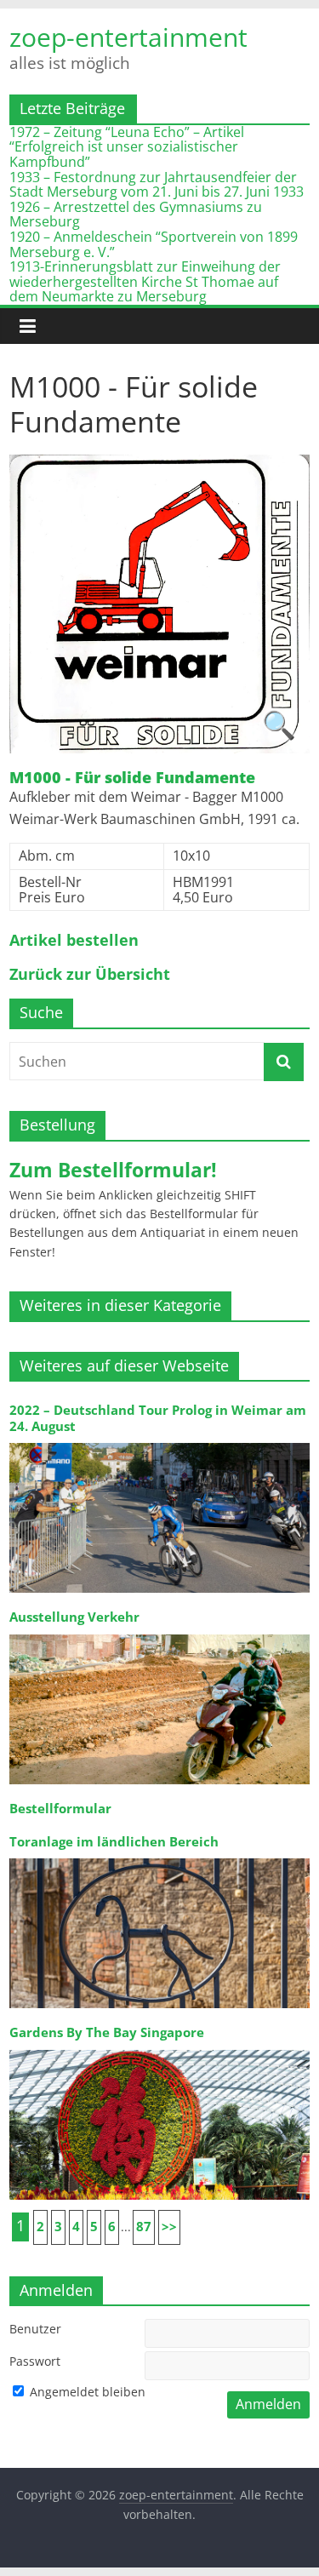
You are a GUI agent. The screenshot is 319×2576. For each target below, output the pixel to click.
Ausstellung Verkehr (74, 1617)
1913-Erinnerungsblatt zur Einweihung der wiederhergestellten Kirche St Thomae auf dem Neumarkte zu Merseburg (145, 281)
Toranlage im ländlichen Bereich (114, 1842)
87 (144, 2227)
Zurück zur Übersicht (90, 975)
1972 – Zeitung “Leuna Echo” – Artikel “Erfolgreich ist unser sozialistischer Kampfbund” (127, 147)
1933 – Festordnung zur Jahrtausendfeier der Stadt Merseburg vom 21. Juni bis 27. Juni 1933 (157, 185)
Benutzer (35, 2329)
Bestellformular (60, 1809)
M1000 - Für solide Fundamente (132, 778)
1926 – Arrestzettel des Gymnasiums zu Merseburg (136, 215)
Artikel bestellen (74, 941)
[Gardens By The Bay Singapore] (159, 2049)
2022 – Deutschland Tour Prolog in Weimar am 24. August (158, 1418)
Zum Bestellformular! (113, 1170)
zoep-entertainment (128, 37)
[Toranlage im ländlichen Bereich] (159, 1857)
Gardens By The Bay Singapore (107, 2032)
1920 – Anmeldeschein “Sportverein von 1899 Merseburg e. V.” (154, 244)
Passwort (35, 2361)
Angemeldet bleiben (86, 2392)
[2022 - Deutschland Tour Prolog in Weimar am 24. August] (159, 1442)
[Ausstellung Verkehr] (159, 1633)
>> (169, 2227)
